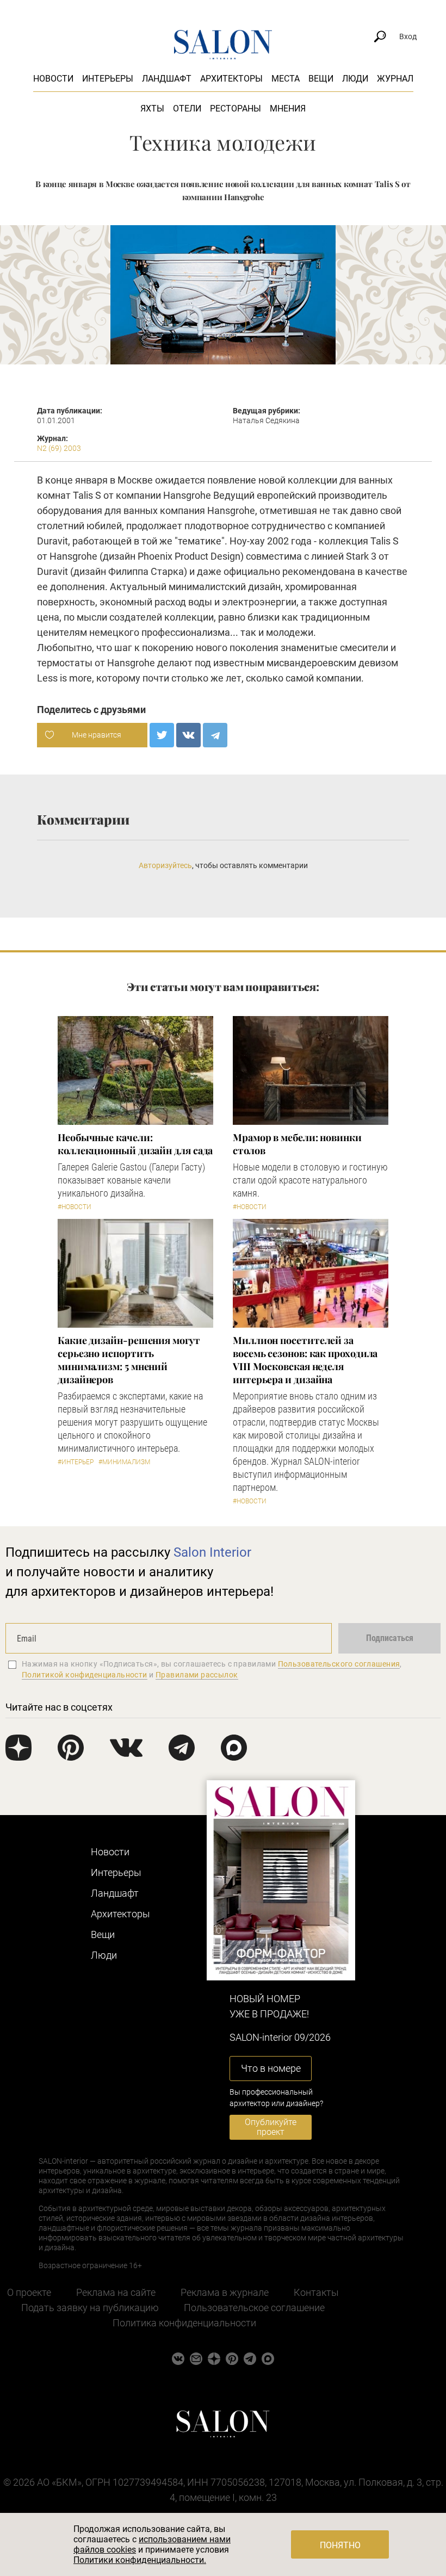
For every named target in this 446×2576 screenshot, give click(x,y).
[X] (162, 735)
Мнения (288, 109)
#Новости (75, 1207)
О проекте (29, 2292)
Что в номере (271, 2068)
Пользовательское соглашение (254, 2308)
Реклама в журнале (225, 2292)
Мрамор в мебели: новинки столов (297, 1144)
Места (286, 79)
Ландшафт (167, 79)
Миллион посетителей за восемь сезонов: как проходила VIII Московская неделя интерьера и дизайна (305, 1360)
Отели (187, 109)
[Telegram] (215, 735)
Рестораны (236, 109)
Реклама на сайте (116, 2292)
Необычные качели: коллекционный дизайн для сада (135, 1144)
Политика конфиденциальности (184, 2323)
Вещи (321, 79)
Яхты (152, 109)
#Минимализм (124, 1462)
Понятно (340, 2545)
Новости (53, 79)
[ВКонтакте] (188, 735)
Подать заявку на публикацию (90, 2308)
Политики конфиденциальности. (140, 2560)
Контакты (316, 2292)
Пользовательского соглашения (339, 1664)
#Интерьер (76, 1462)
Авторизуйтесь (165, 865)
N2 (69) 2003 (59, 448)
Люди (355, 79)
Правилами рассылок (197, 1675)
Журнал (395, 79)
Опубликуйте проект (271, 2127)
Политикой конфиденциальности (85, 1675)
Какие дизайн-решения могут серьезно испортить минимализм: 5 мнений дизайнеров (129, 1360)
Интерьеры (108, 79)
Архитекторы (231, 79)
